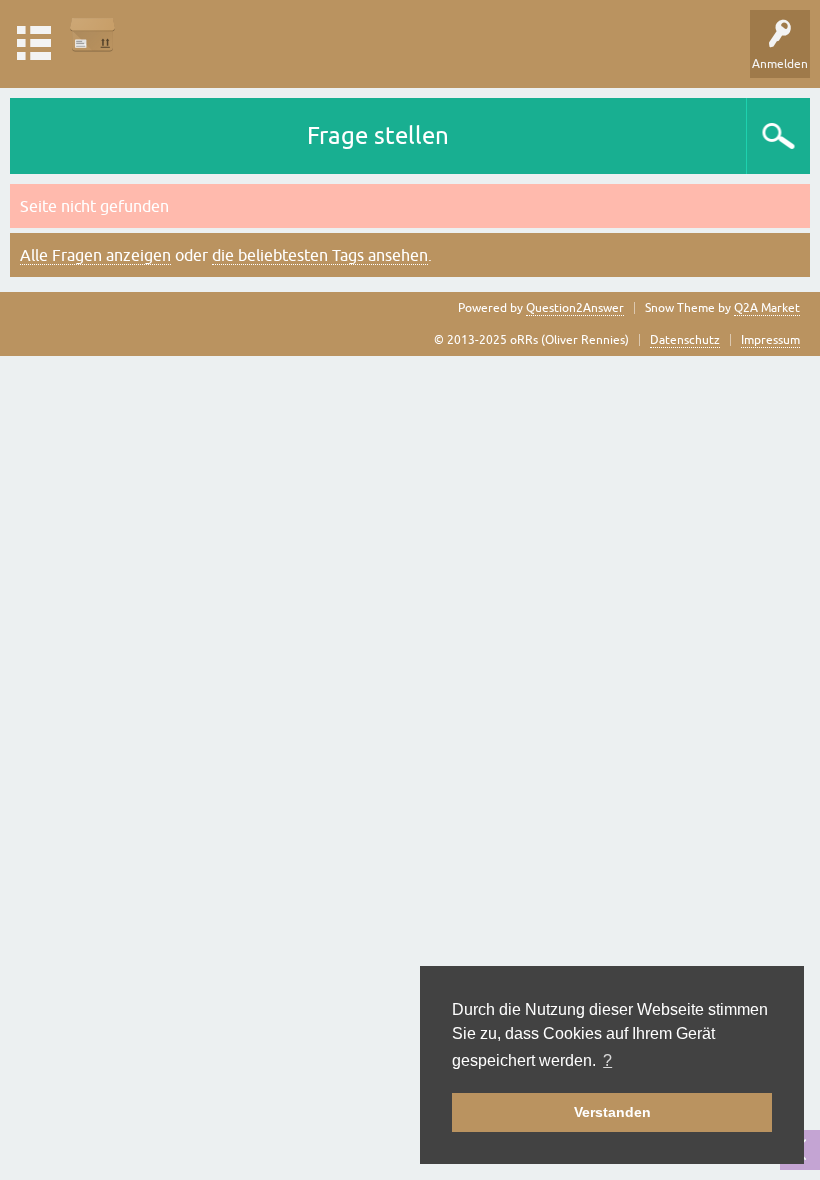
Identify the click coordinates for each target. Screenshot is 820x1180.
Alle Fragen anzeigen (95, 255)
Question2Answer (575, 308)
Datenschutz (685, 340)
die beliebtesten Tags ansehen (320, 255)
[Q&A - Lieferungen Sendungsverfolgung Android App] (92, 34)
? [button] (607, 1060)
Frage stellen (378, 135)
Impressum (770, 340)
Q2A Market (767, 308)
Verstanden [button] (612, 1112)
